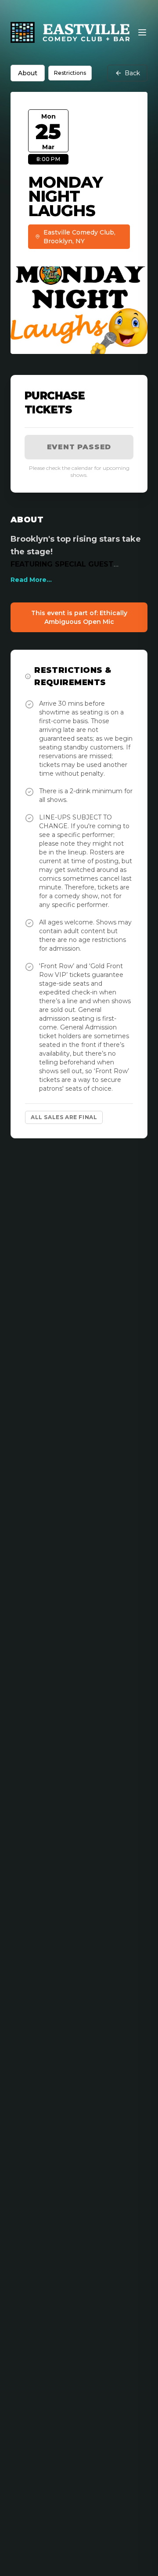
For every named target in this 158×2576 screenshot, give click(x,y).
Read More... (31, 580)
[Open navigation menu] (142, 32)
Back (132, 73)
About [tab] (28, 73)
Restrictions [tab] (70, 73)
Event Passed (79, 447)
